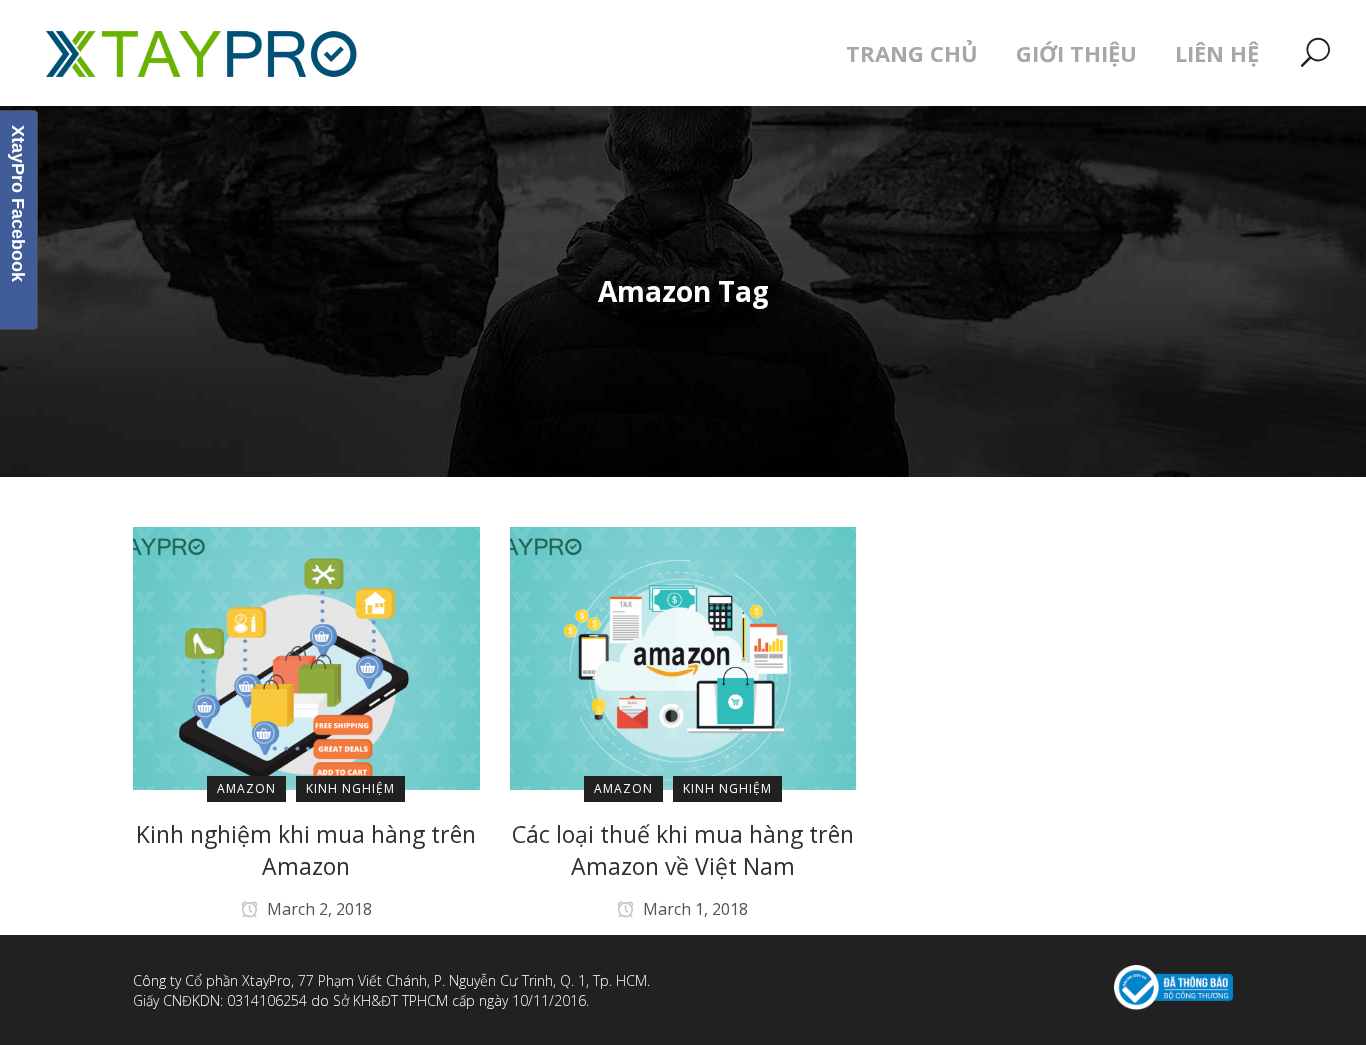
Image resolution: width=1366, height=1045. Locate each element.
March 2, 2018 (317, 909)
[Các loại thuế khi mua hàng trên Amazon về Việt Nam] (683, 657)
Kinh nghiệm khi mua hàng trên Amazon (306, 850)
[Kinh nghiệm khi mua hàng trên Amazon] (306, 657)
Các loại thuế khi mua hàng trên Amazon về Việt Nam (683, 850)
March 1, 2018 (693, 909)
